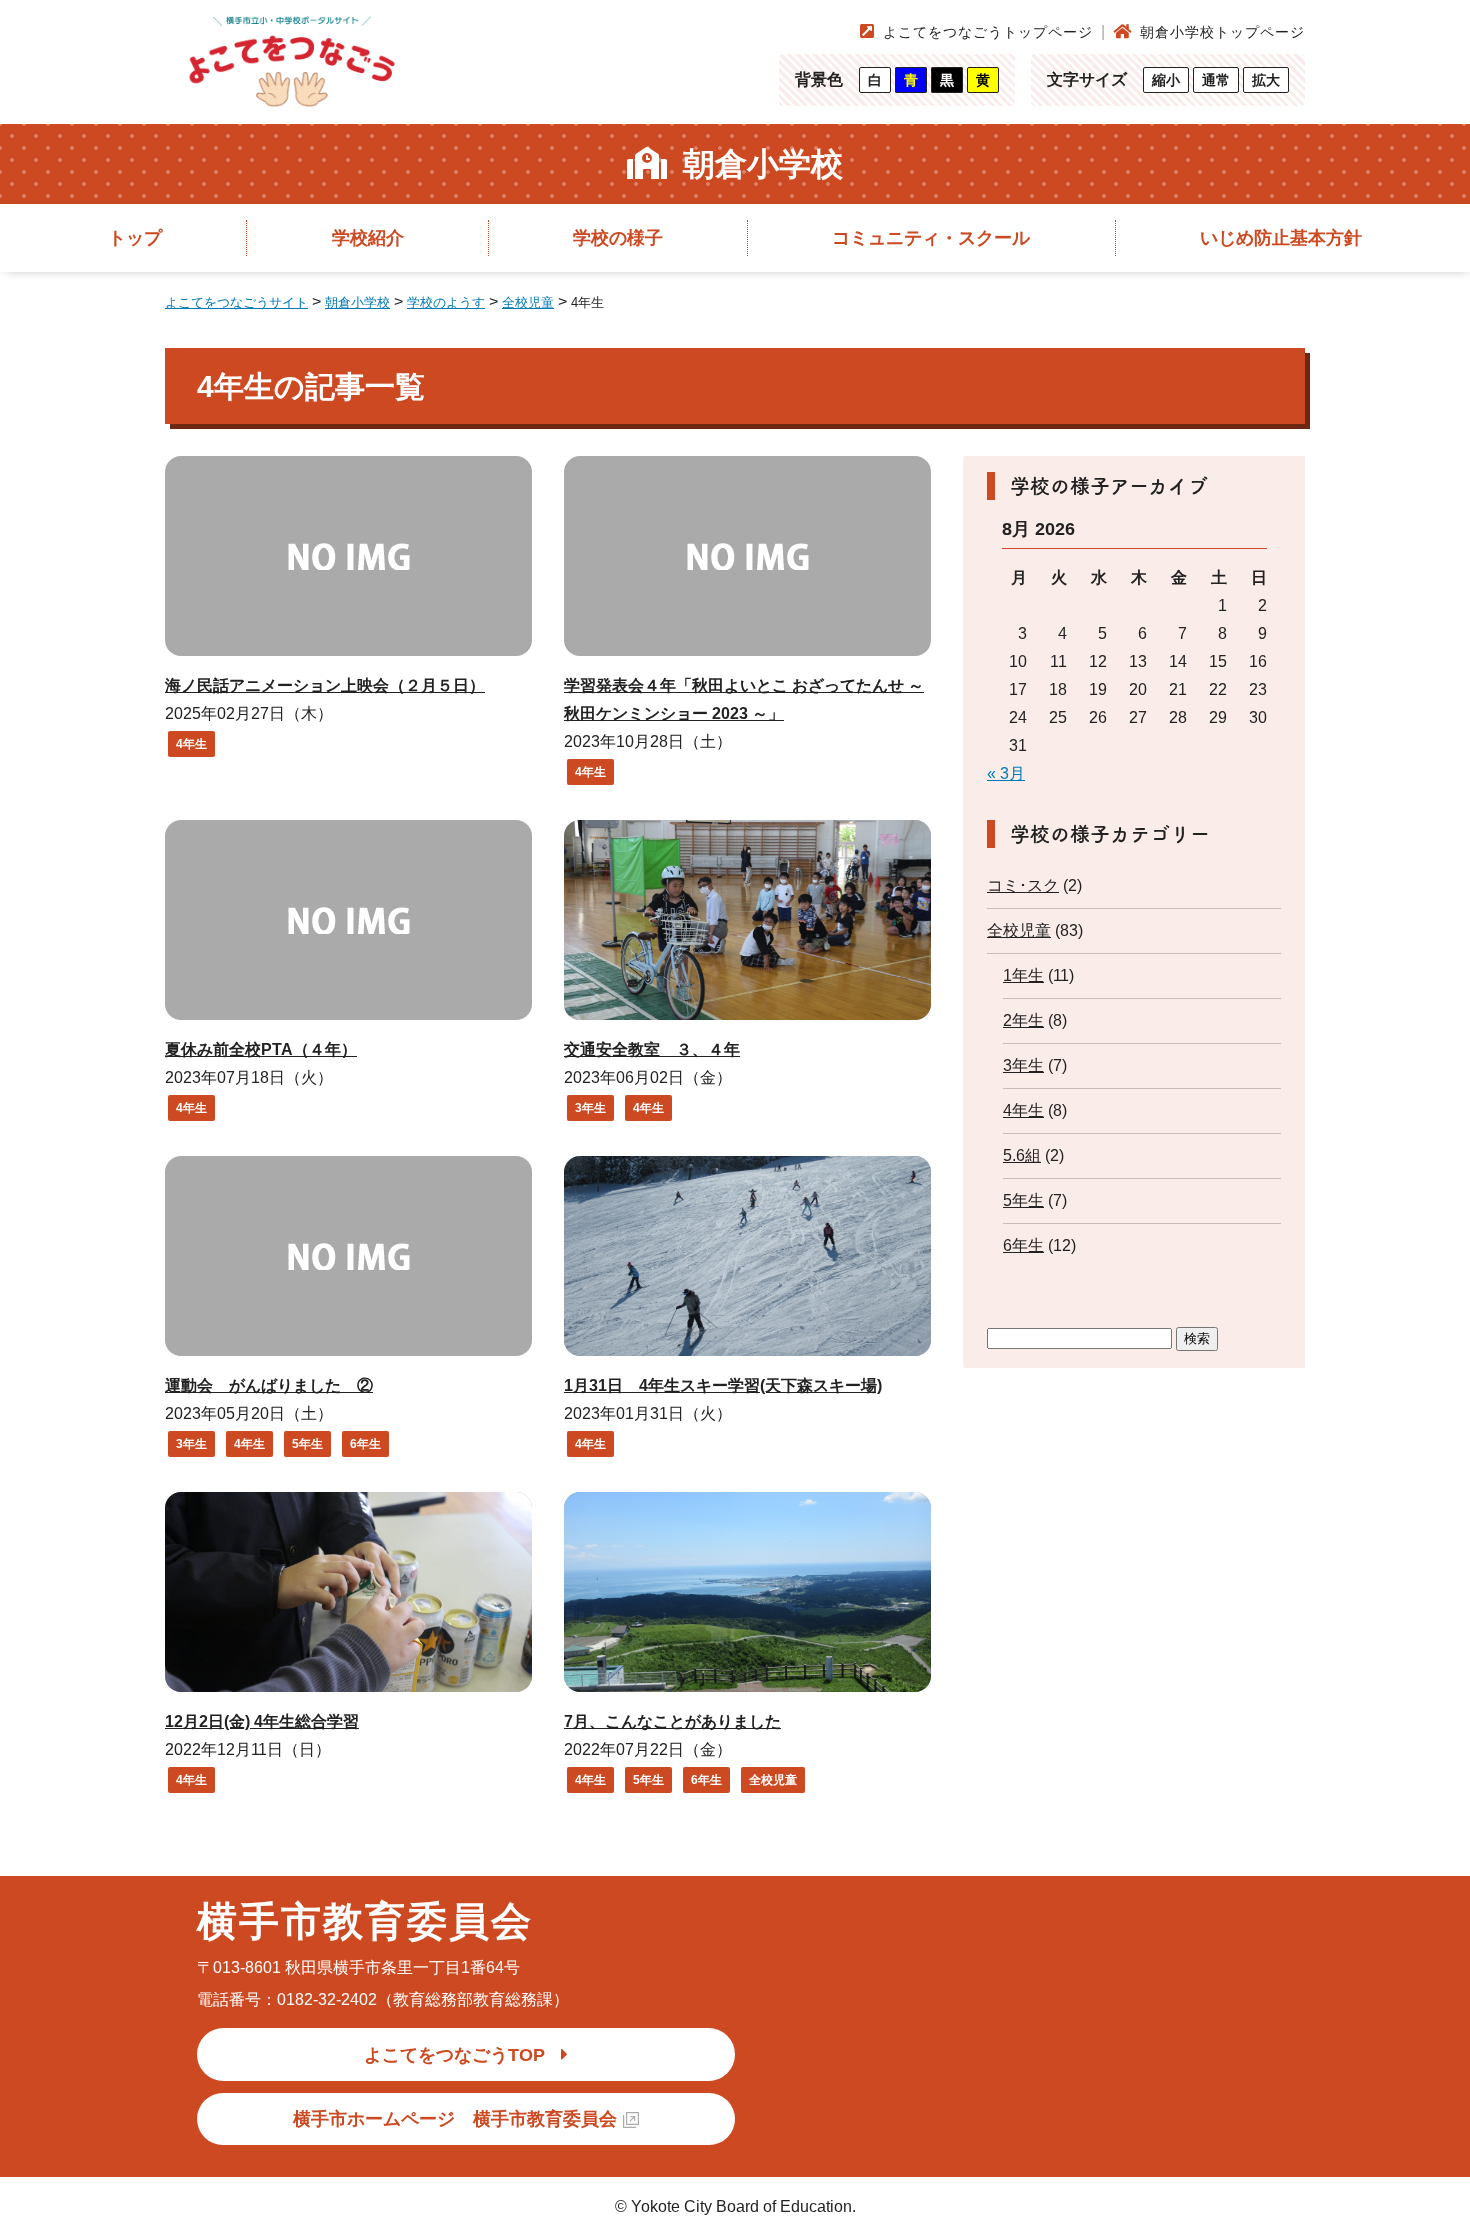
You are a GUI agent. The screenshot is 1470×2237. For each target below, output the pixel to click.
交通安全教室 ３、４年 (652, 1049)
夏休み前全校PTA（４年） (261, 1049)
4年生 (191, 744)
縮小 (1166, 80)
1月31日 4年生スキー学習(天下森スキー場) (723, 1385)
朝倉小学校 (763, 164)
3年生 (590, 1108)
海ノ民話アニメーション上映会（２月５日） (325, 685)
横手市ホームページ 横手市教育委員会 (455, 2119)
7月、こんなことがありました (672, 1721)
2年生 (1023, 1020)
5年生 (307, 1444)
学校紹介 (368, 238)
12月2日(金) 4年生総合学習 (262, 1721)
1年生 (1023, 975)
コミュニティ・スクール (931, 238)
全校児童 (773, 1780)
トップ (135, 238)
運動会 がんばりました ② (269, 1385)
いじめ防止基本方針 (1281, 238)
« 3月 (1006, 773)
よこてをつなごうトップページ (988, 32)
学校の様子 (618, 238)
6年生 (365, 1444)
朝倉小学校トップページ (1222, 32)
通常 (1216, 80)
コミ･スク (1023, 885)
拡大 (1266, 80)
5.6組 (1022, 1155)
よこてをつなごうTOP (454, 2055)
